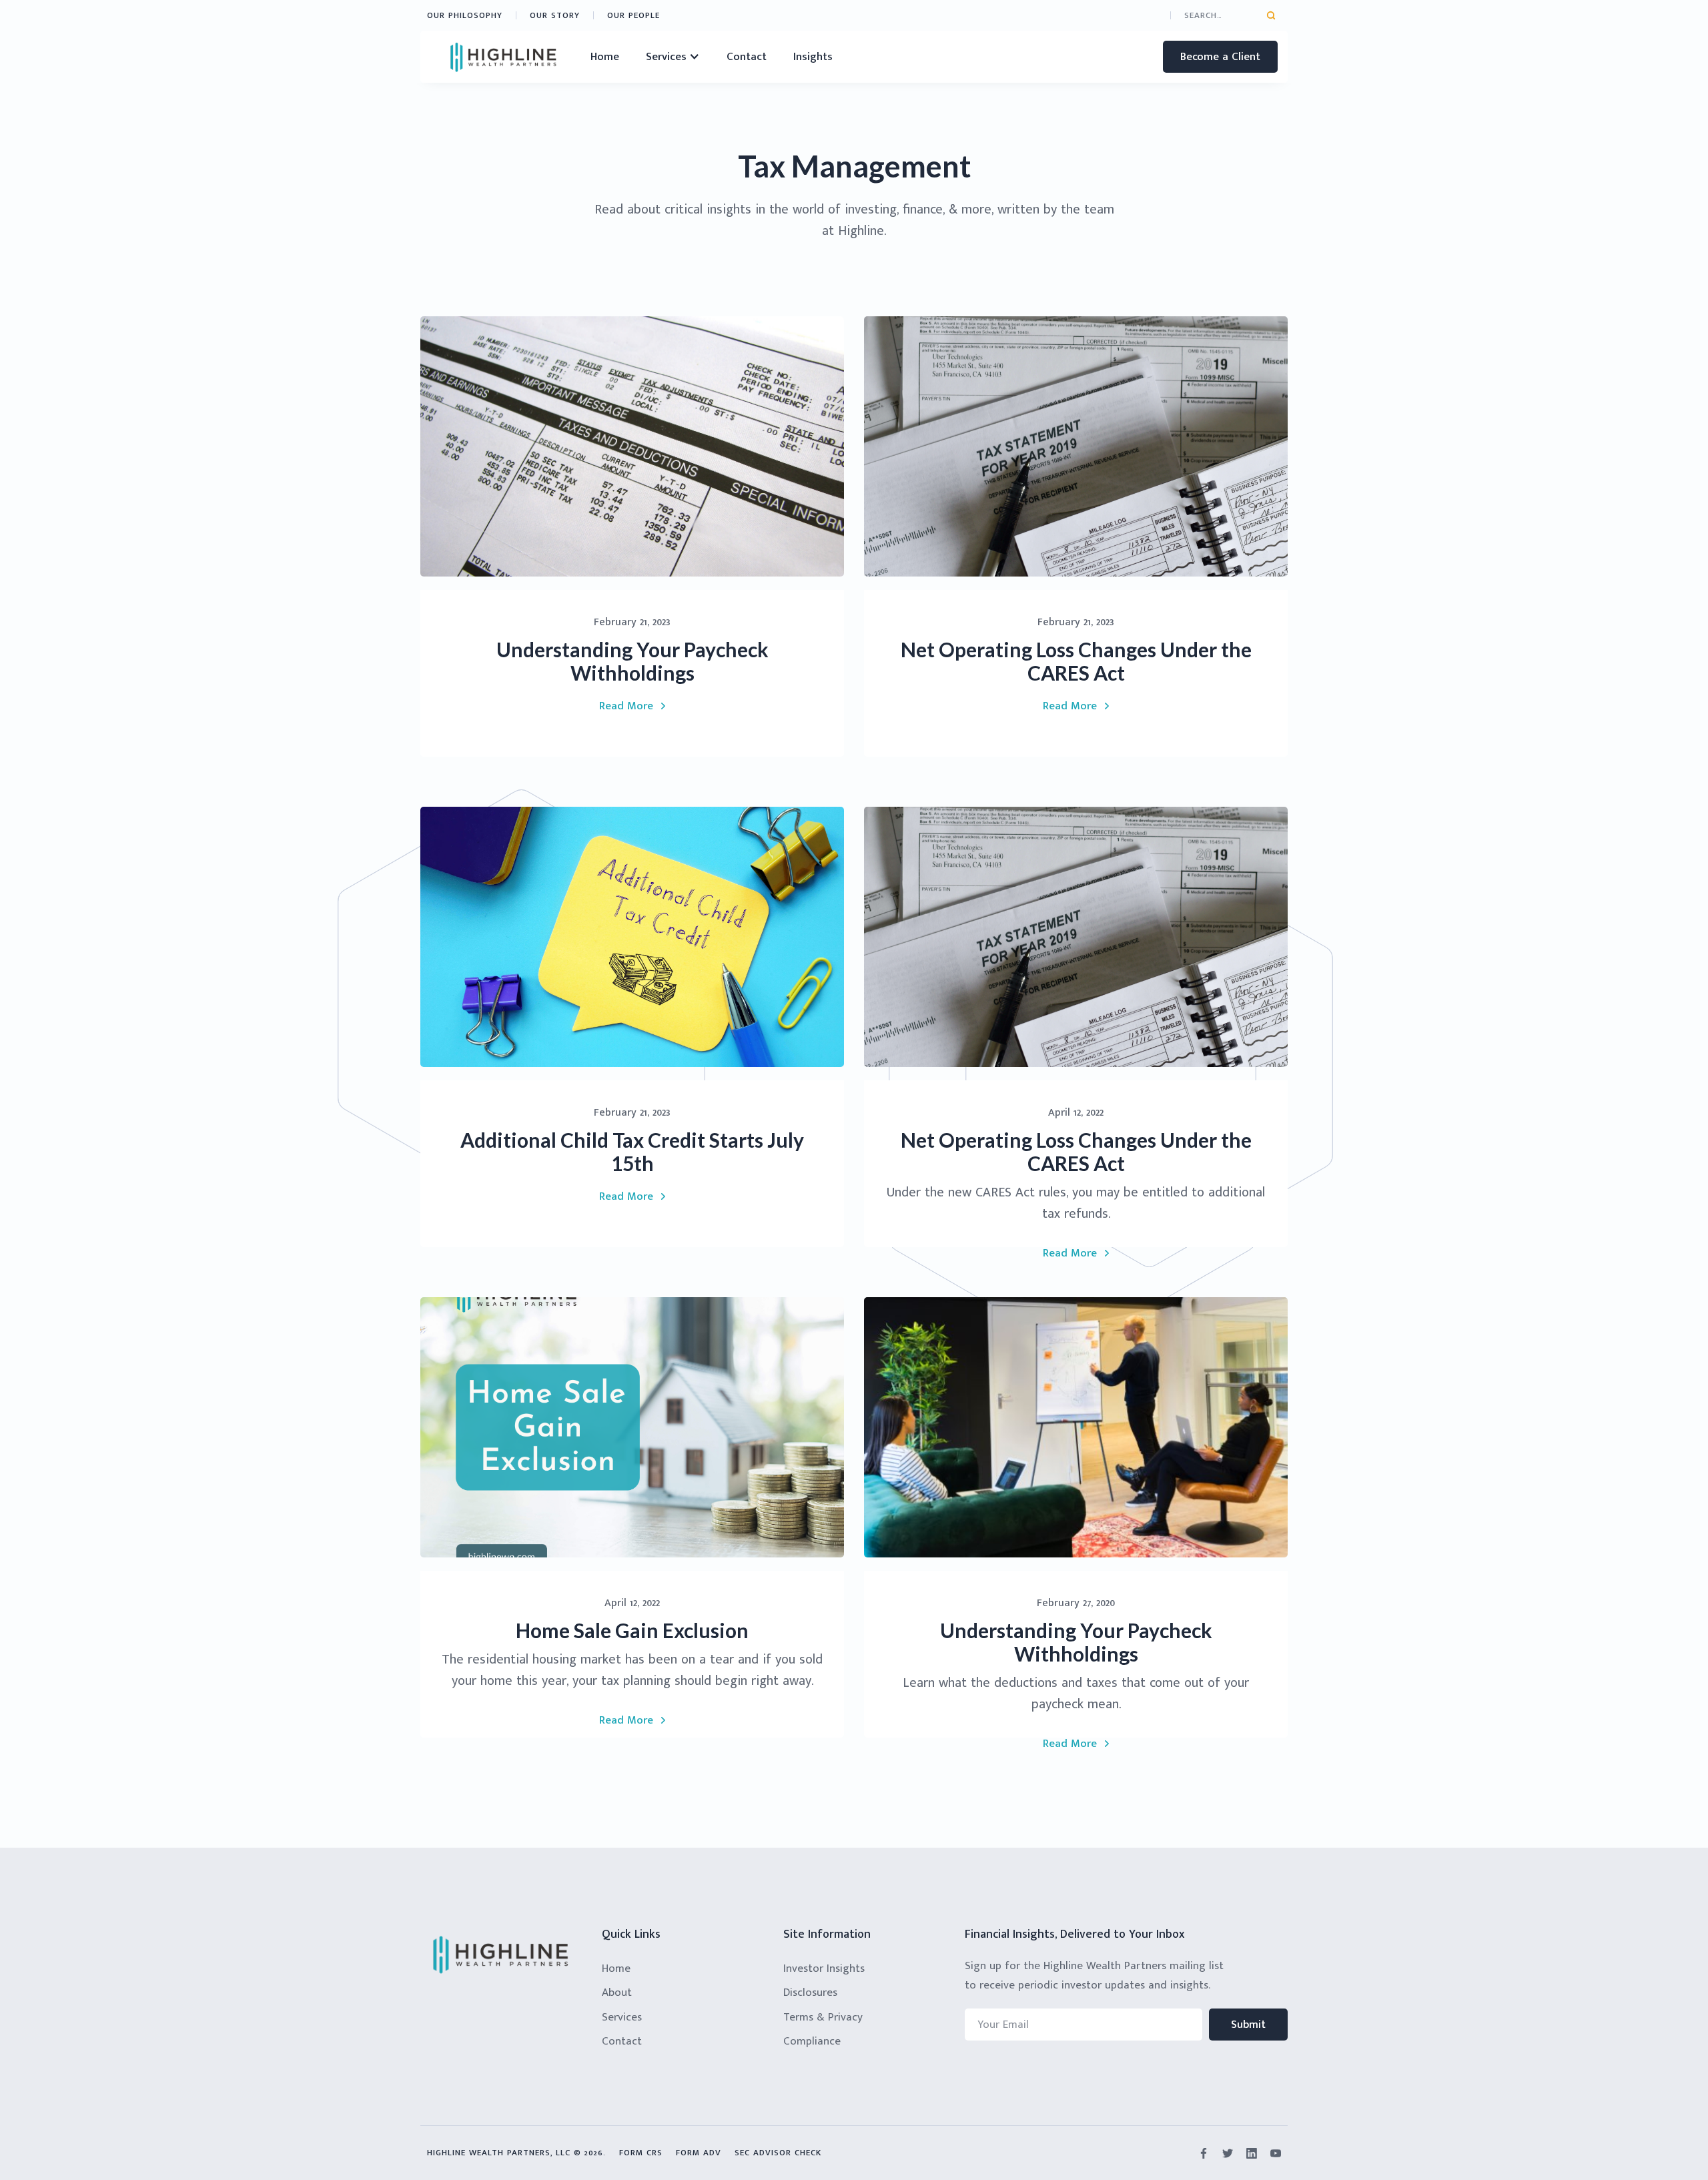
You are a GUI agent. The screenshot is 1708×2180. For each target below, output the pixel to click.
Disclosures (810, 1992)
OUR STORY (555, 15)
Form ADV (699, 2153)
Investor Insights (824, 1968)
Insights (813, 57)
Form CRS (641, 2153)
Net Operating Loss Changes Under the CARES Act (1076, 661)
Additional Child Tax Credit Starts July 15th (632, 1152)
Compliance (812, 2041)
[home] (504, 57)
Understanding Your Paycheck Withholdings (632, 661)
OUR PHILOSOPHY (465, 15)
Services (622, 2017)
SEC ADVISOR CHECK (778, 2153)
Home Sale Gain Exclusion (632, 1630)
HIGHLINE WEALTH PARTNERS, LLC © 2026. (516, 2153)
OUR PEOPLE (633, 15)
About (617, 1992)
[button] (673, 57)
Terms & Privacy (823, 2017)
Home (605, 57)
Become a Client (1220, 57)
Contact (747, 57)
